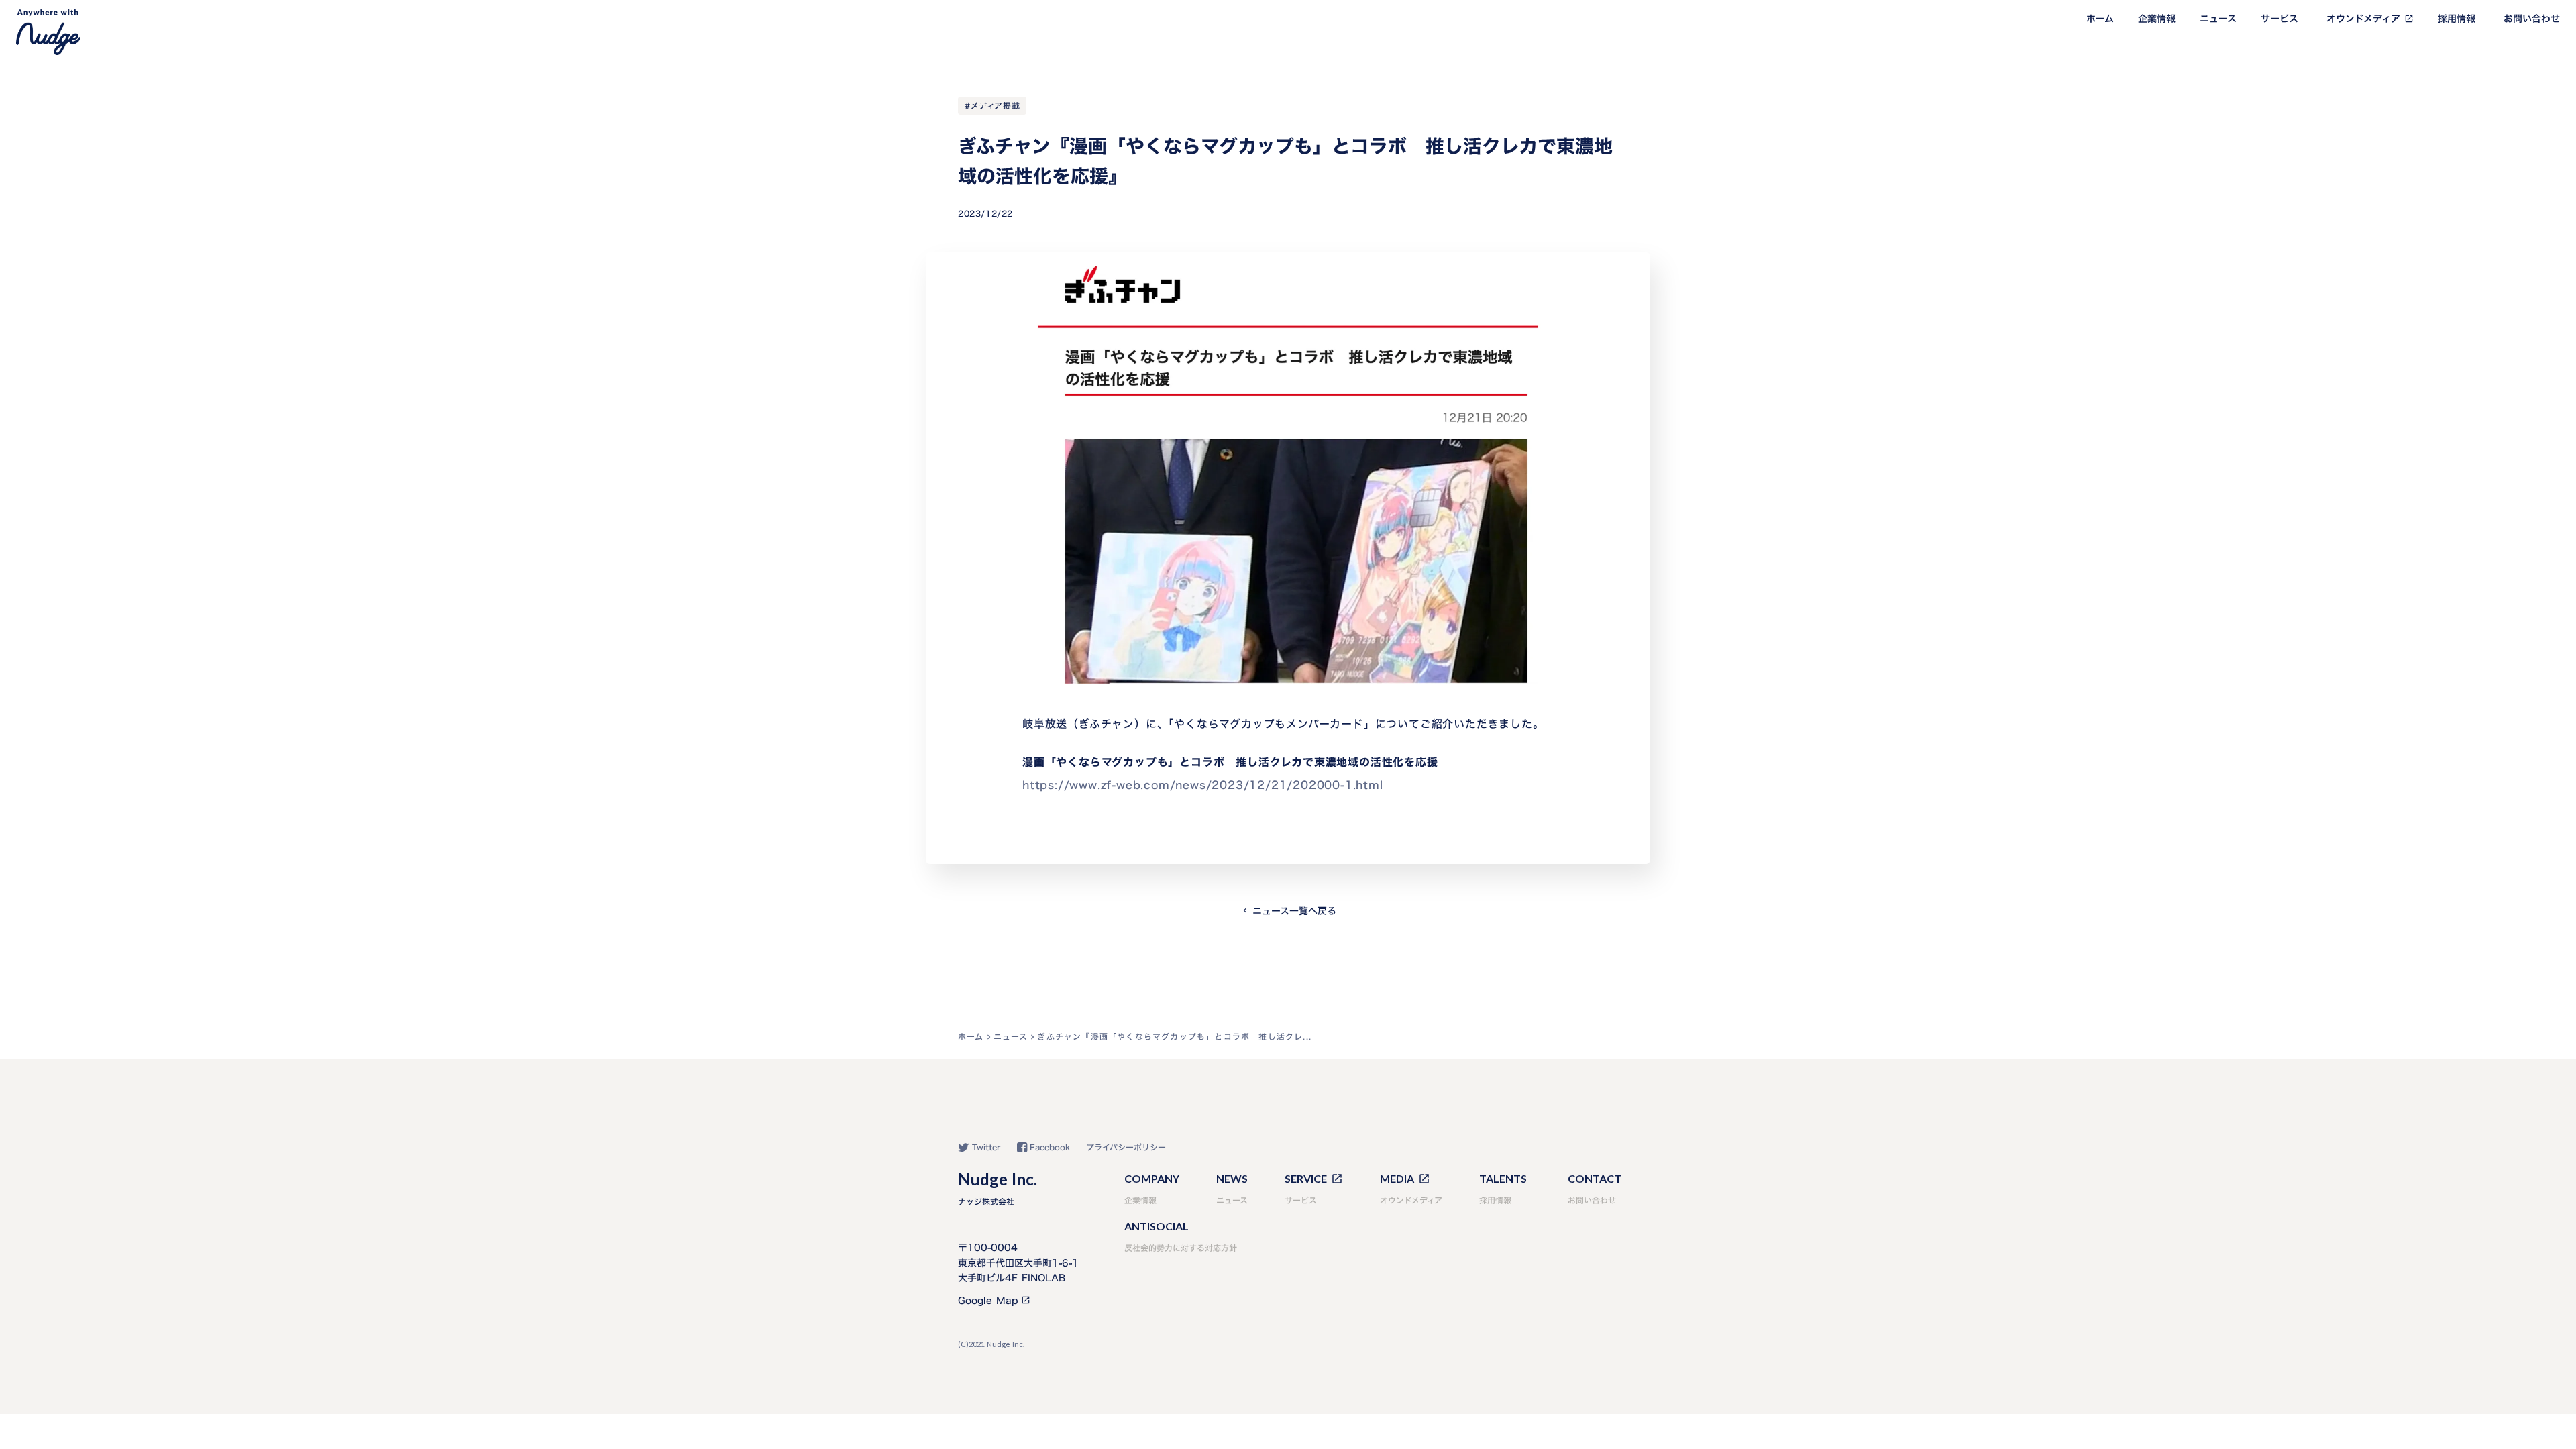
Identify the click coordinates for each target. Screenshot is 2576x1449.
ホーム (2100, 19)
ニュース (2218, 19)
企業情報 (2157, 19)
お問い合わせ (2532, 19)
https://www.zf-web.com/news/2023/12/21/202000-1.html (1203, 785)
